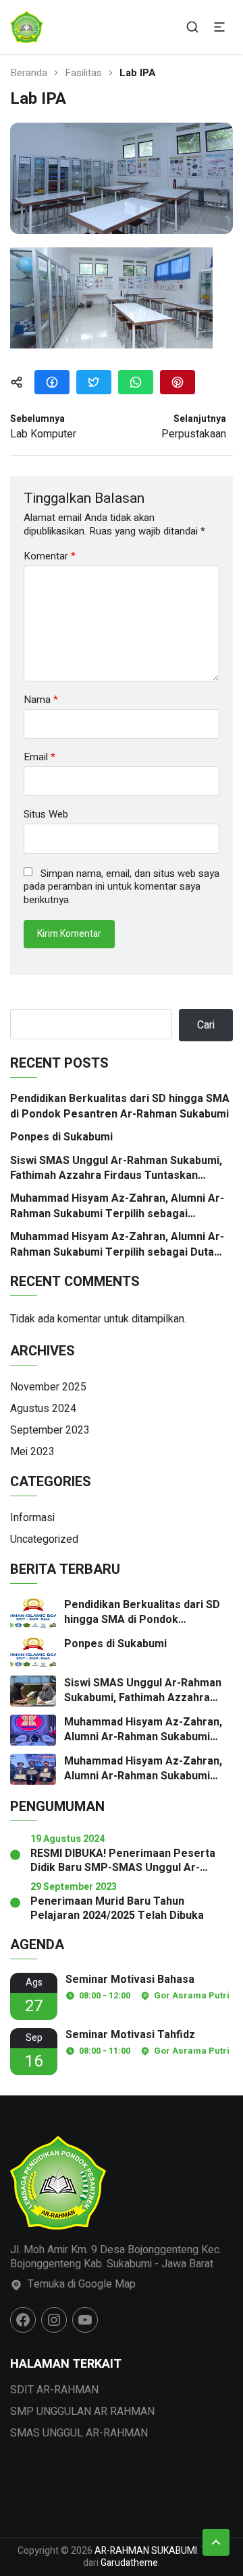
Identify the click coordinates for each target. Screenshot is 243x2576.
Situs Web (46, 815)
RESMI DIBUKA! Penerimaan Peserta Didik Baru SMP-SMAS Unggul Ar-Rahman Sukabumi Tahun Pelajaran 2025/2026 (123, 1861)
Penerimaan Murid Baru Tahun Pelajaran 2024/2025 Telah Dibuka (117, 1909)
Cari (206, 1025)
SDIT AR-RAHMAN (54, 2390)
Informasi (32, 1518)
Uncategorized (44, 1539)
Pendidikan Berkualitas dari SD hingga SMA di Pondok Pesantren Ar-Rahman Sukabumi (120, 1106)
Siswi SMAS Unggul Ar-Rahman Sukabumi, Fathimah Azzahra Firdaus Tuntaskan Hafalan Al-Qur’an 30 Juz (116, 1168)
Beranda (29, 73)
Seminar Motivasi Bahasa (130, 1980)
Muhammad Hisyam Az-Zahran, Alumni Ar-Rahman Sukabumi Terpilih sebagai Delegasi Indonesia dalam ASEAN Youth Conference (117, 1206)
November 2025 (48, 1387)
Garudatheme (129, 2563)
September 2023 (50, 1430)
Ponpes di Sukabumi (61, 1137)
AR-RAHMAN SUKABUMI (146, 2551)
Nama (41, 700)
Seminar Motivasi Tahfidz (130, 2035)
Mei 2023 (32, 1452)
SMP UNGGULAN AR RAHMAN (82, 2412)
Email (39, 757)
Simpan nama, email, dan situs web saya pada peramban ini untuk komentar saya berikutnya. (122, 887)
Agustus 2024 (43, 1409)
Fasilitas (83, 73)
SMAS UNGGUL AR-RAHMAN (79, 2433)
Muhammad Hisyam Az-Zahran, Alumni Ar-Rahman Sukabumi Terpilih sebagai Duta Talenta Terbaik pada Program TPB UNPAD (120, 1245)
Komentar (50, 556)
